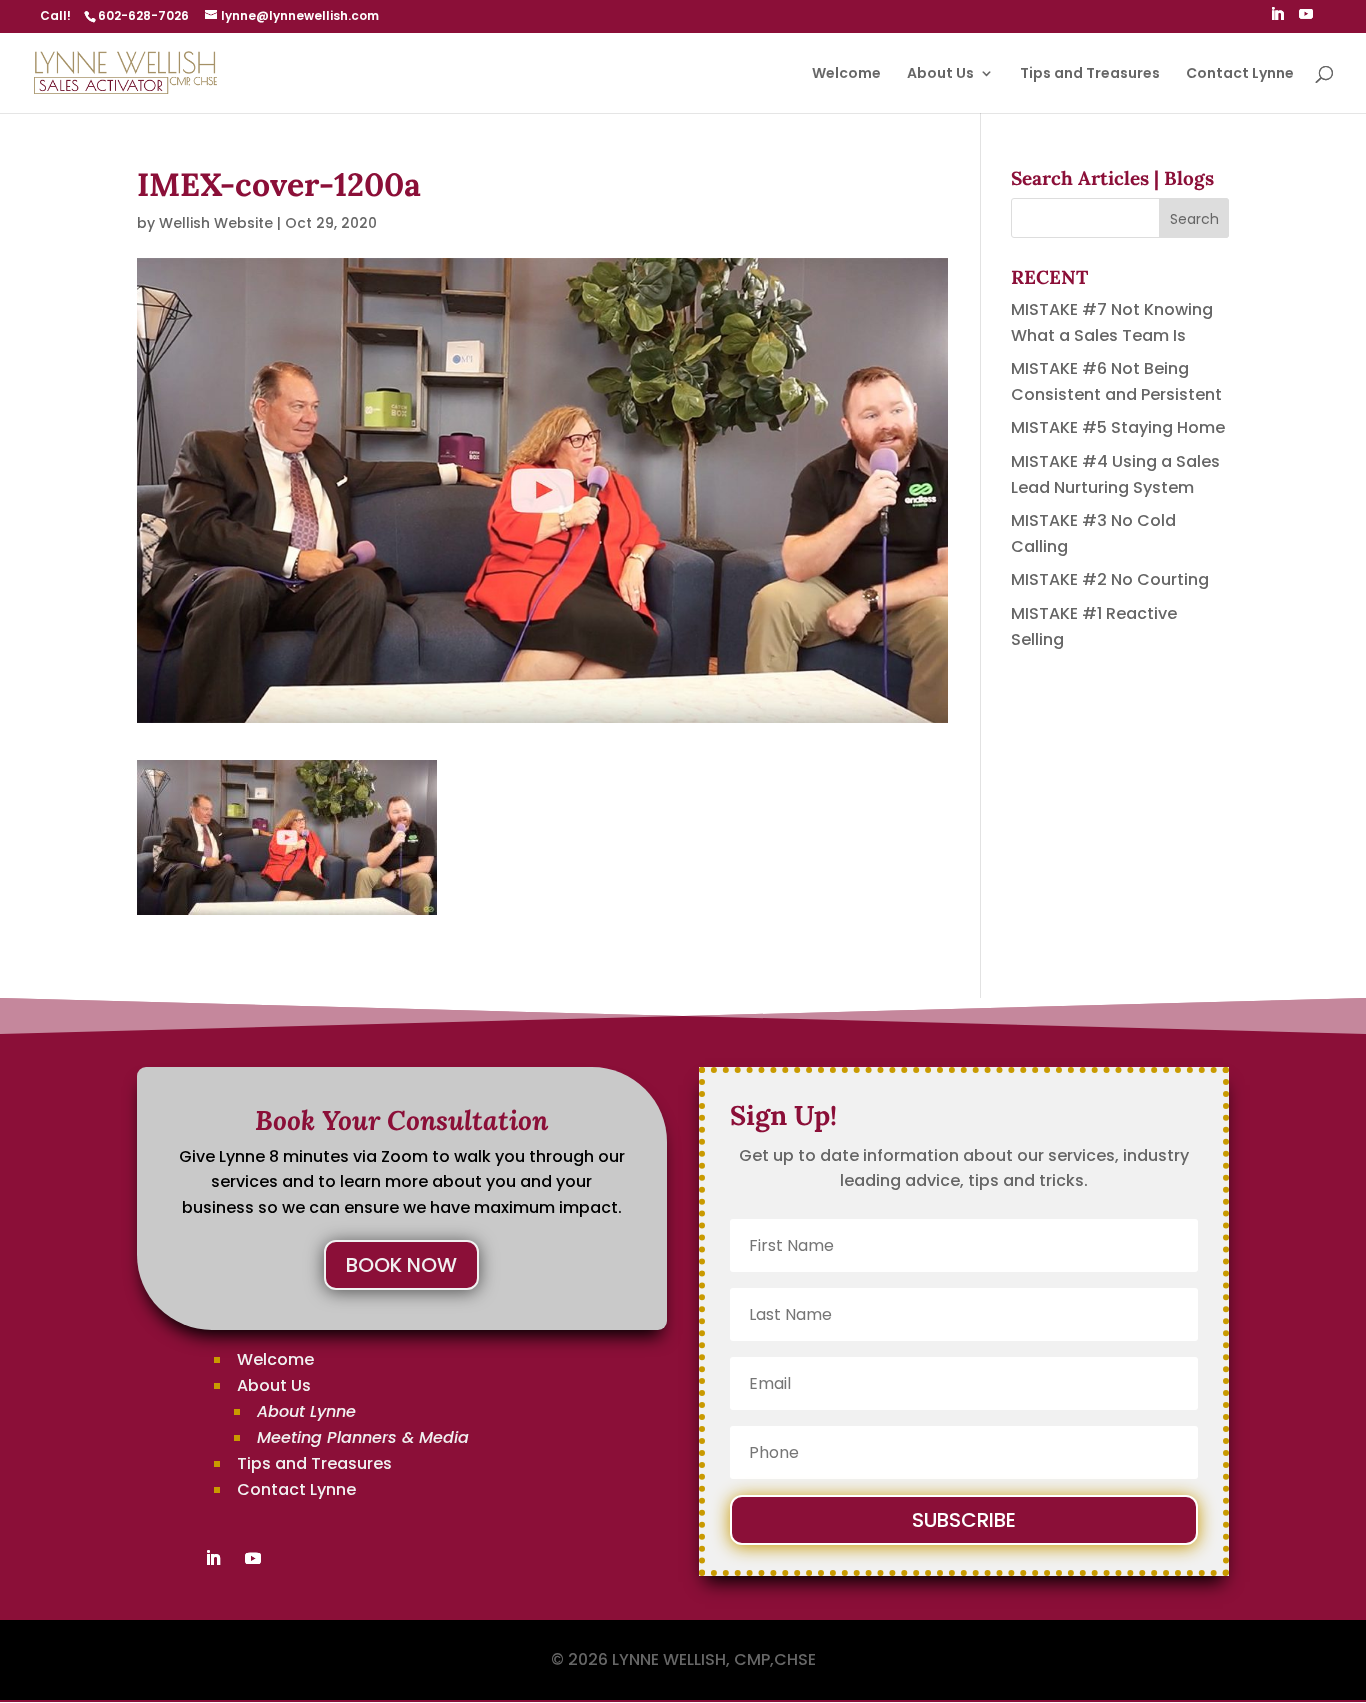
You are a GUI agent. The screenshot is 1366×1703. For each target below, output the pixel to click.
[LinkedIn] (1277, 20)
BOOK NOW (401, 1265)
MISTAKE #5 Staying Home (1118, 427)
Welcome (846, 74)
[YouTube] (1306, 20)
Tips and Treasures (1090, 74)
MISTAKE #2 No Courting (1110, 579)
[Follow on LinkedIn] (213, 1558)
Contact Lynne (1240, 74)
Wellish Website (216, 223)
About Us (940, 74)
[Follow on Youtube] (253, 1558)
